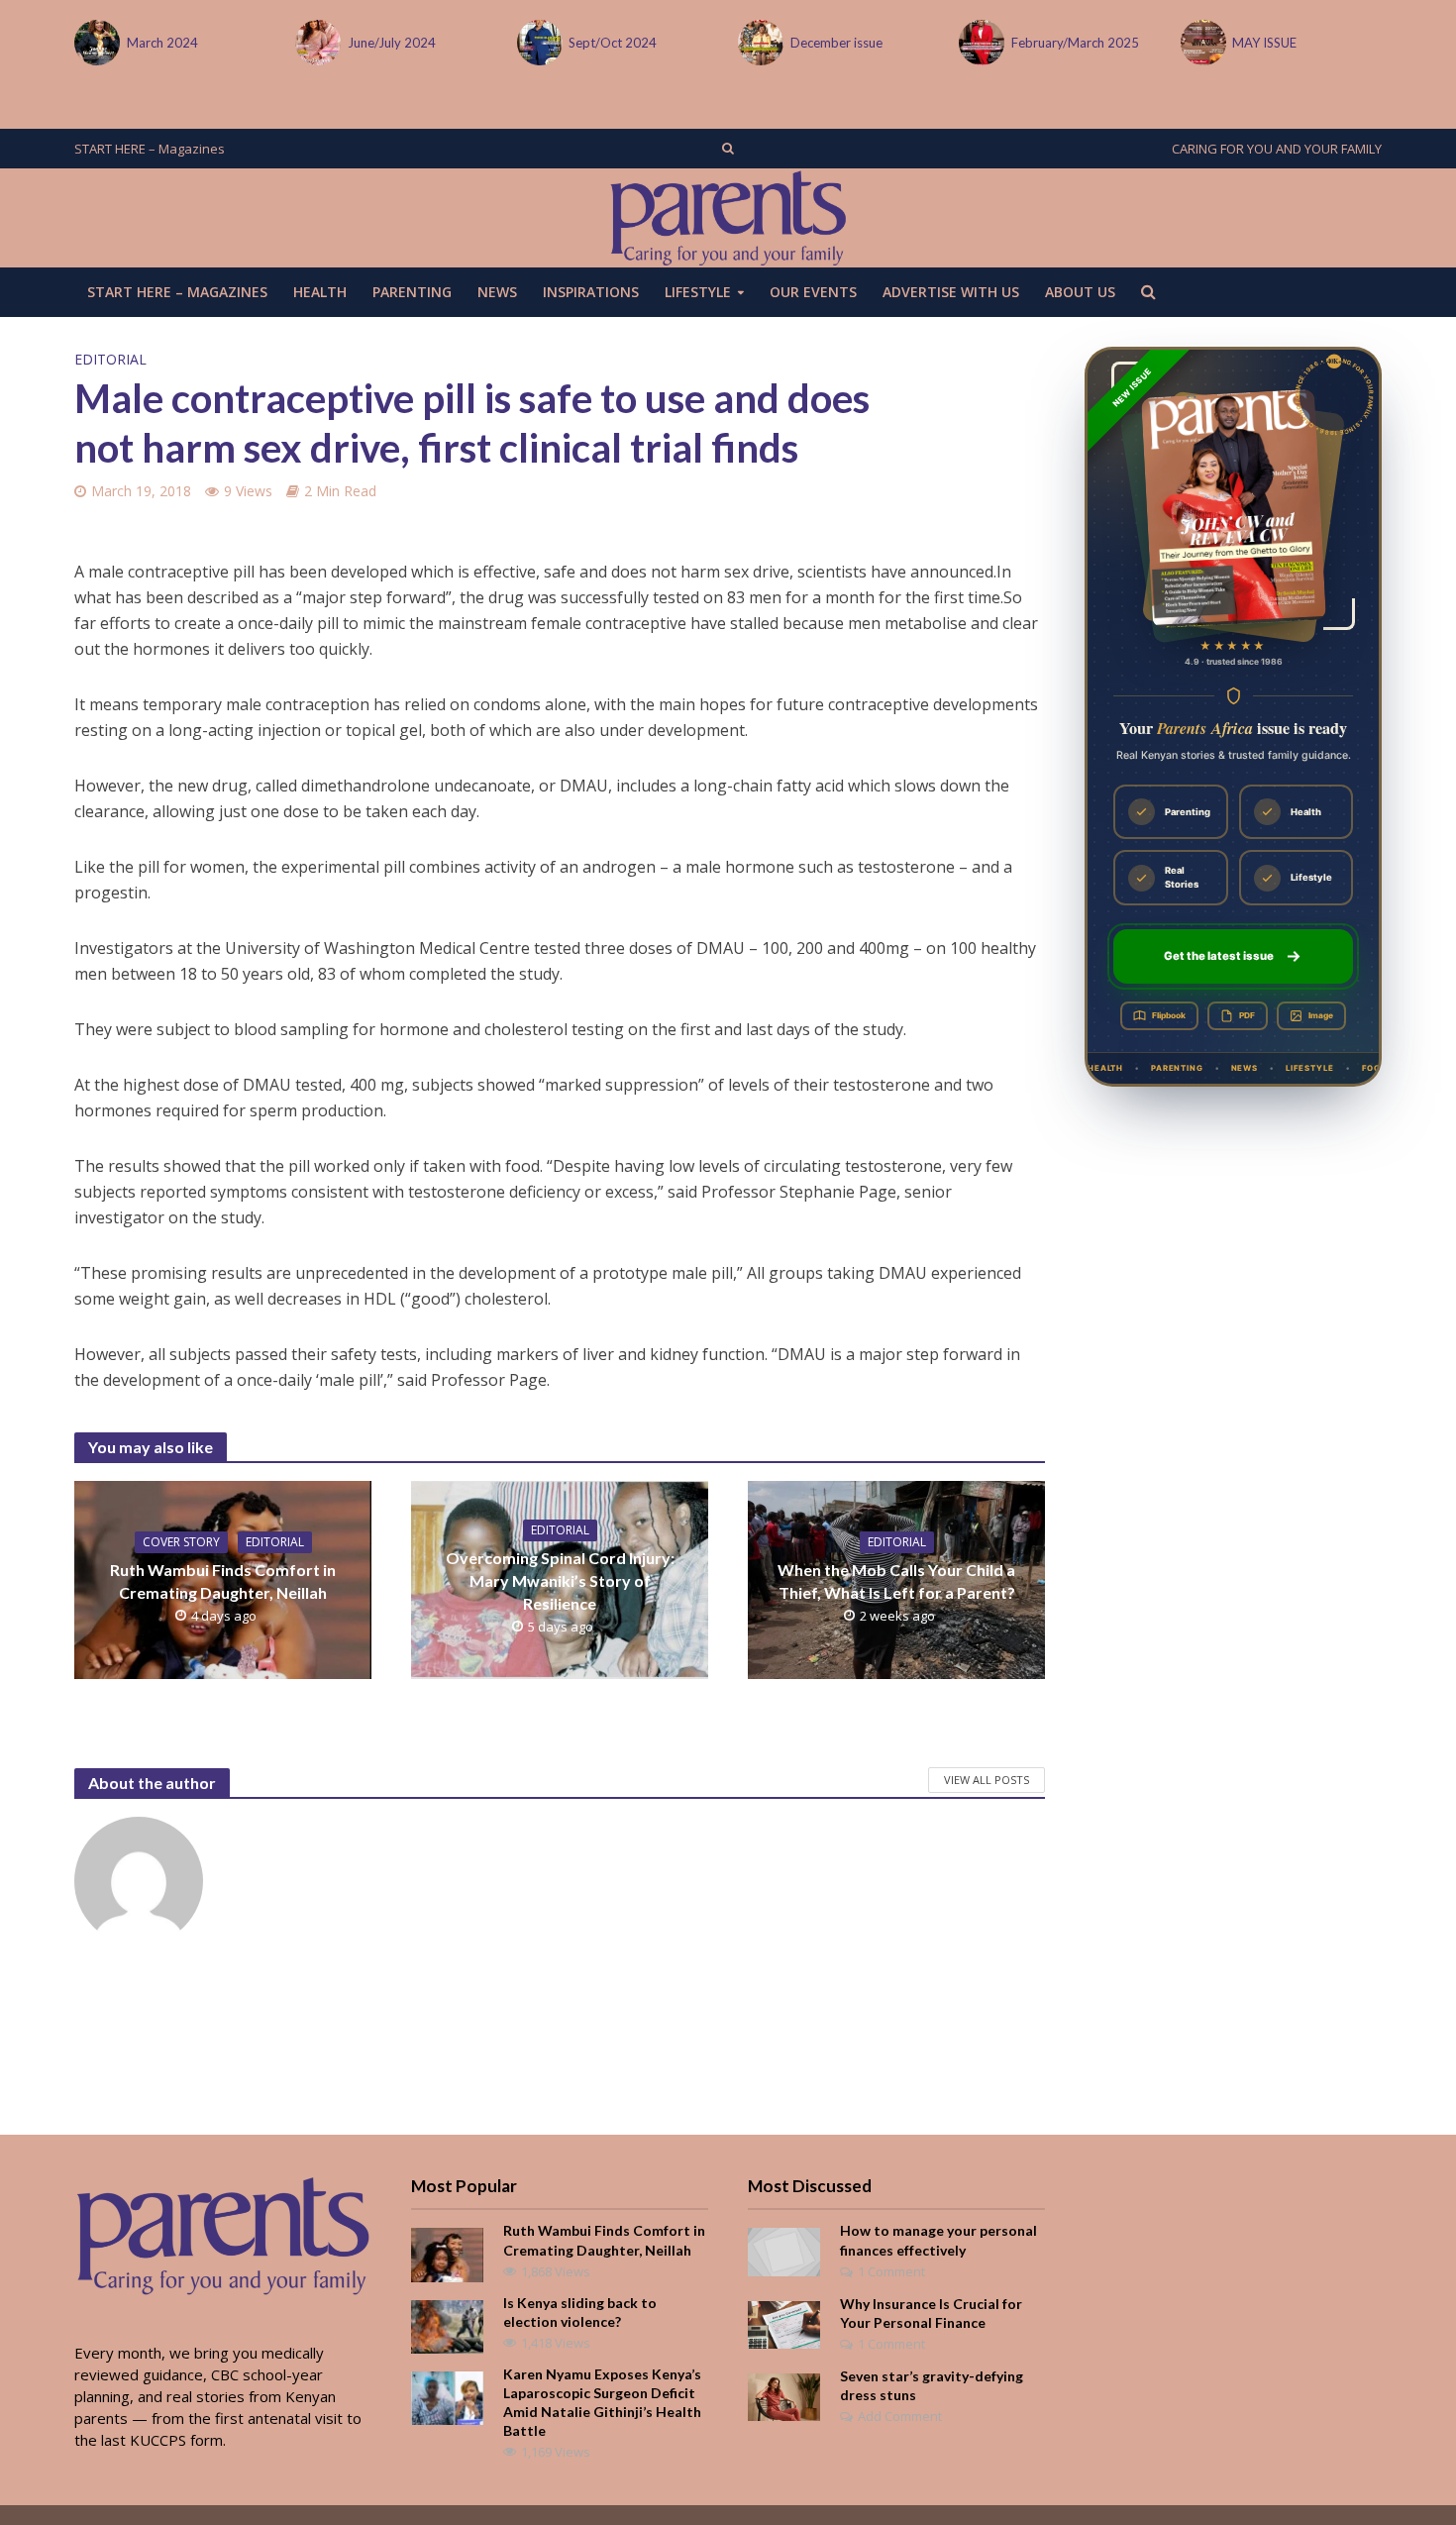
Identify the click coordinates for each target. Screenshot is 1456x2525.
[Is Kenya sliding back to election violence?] (447, 2325)
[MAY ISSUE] (1202, 43)
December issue (836, 43)
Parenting (412, 292)
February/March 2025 (1075, 43)
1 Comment (891, 2271)
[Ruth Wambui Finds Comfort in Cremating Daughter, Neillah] (447, 2254)
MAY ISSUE (1264, 43)
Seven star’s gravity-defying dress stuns (932, 2385)
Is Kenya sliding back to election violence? (580, 2312)
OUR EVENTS (813, 292)
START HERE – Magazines (150, 149)
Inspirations (591, 292)
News (497, 292)
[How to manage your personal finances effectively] (784, 2251)
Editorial (110, 359)
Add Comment (900, 2416)
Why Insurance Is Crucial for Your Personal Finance (931, 2313)
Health (320, 292)
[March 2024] (96, 43)
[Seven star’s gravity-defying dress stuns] (784, 2395)
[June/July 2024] (316, 43)
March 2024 (162, 43)
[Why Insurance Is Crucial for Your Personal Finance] (784, 2323)
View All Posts (987, 1780)
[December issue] (759, 43)
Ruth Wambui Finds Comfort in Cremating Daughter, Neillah (223, 1581)
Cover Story (181, 1542)
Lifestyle (698, 292)
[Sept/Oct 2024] (538, 43)
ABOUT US (1080, 292)
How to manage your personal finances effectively (938, 2240)
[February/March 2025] (980, 43)
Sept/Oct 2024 (613, 43)
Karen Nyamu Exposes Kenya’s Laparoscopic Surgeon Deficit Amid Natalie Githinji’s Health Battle (602, 2402)
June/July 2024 (392, 43)
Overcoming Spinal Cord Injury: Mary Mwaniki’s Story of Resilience (560, 1580)
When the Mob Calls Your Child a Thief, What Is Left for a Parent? (896, 1581)
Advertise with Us (951, 292)
